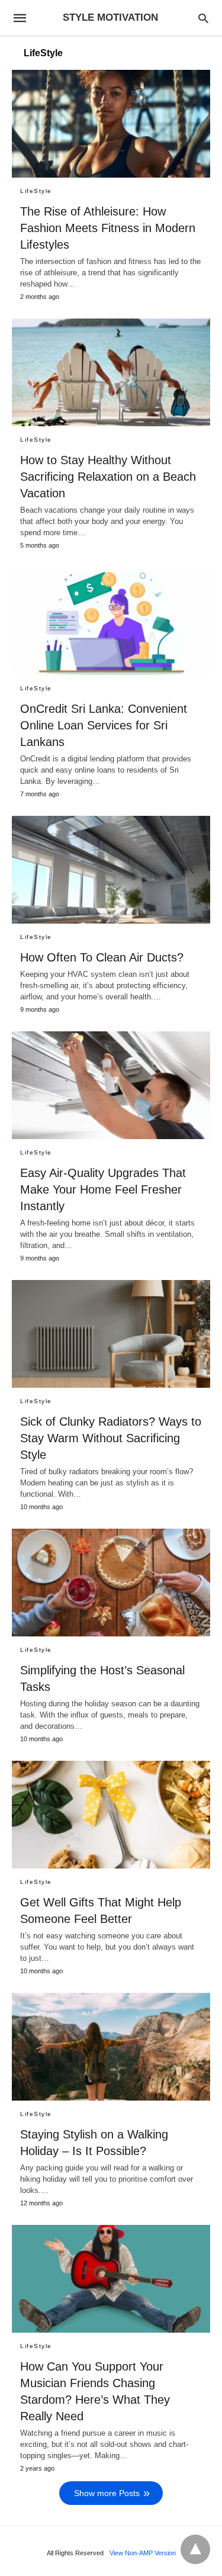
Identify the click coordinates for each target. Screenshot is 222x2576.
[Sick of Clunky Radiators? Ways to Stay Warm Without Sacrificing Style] (111, 1334)
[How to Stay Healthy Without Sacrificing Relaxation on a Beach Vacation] (111, 372)
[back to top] (195, 2549)
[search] (203, 18)
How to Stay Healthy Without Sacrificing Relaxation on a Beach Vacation (108, 477)
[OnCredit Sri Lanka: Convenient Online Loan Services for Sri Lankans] (111, 621)
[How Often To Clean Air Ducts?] (111, 870)
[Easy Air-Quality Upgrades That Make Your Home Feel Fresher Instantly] (111, 1085)
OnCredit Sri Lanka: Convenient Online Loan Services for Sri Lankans (104, 725)
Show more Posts (107, 2493)
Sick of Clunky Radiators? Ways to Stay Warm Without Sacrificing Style (111, 1438)
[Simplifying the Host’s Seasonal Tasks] (111, 1583)
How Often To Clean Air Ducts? (102, 957)
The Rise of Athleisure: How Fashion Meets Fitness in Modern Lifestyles (108, 228)
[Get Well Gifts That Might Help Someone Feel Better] (111, 1815)
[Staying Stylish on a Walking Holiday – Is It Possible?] (111, 2047)
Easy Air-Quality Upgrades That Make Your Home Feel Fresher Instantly (103, 1189)
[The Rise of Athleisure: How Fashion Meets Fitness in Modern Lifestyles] (111, 124)
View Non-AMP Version (143, 2553)
